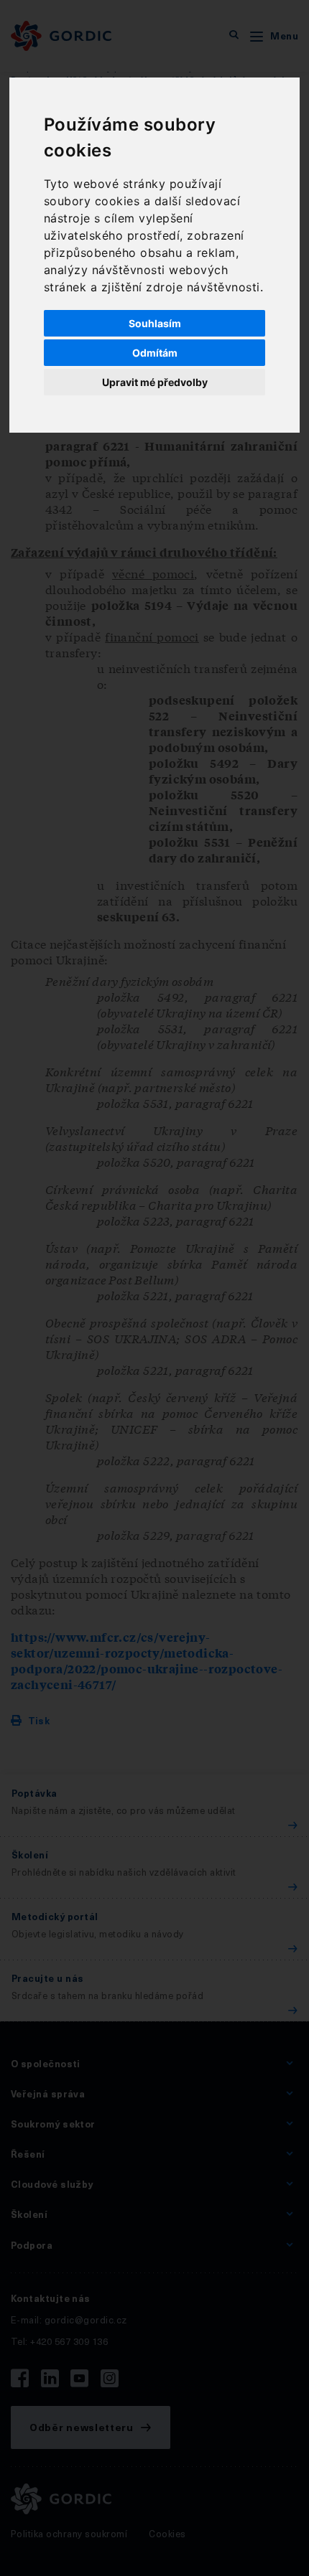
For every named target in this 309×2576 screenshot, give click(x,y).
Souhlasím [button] (155, 323)
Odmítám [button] (155, 353)
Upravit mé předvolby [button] (155, 382)
